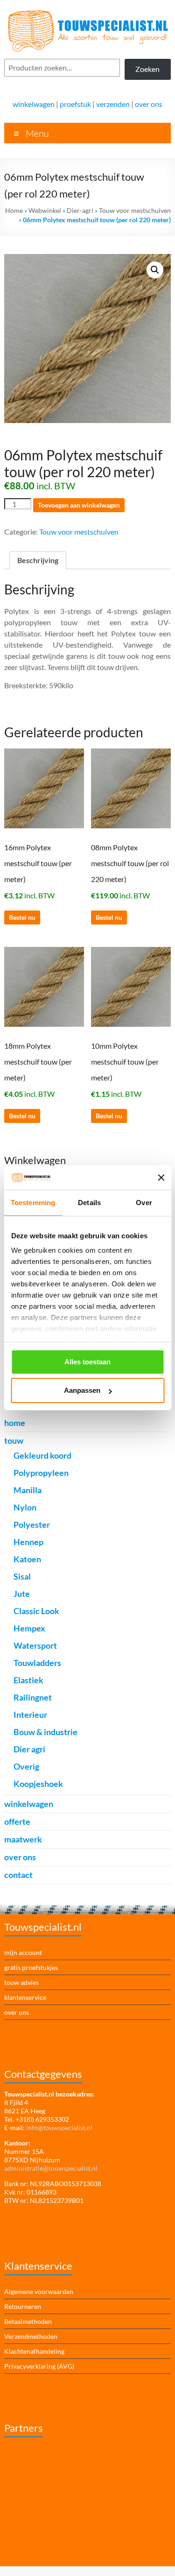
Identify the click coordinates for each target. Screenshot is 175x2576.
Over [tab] (144, 1203)
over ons (149, 104)
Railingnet (33, 1697)
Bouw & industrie (45, 1732)
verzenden (113, 104)
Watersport (35, 1645)
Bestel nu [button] (22, 917)
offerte (17, 1821)
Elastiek (28, 1680)
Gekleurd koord (42, 1455)
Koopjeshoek (38, 1784)
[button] (155, 270)
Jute (22, 1594)
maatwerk (23, 1839)
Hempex (29, 1628)
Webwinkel (45, 210)
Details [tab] (89, 1203)
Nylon (25, 1507)
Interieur (30, 1715)
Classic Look (36, 1611)
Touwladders (37, 1663)
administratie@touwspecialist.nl (51, 2168)
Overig (26, 1766)
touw (14, 1440)
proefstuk (75, 104)
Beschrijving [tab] (38, 560)
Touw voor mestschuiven (135, 210)
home (15, 1423)
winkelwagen (34, 104)
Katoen (27, 1559)
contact (18, 1875)
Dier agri (29, 1749)
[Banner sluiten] (161, 1178)
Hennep (28, 1542)
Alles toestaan (87, 1362)
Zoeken (147, 69)
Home (14, 210)
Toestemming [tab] (33, 1203)
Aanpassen (82, 1390)
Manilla (28, 1490)
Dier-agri (80, 210)
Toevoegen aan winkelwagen (79, 505)
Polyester (32, 1524)
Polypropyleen (41, 1473)
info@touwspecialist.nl (59, 2128)
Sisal (22, 1576)
